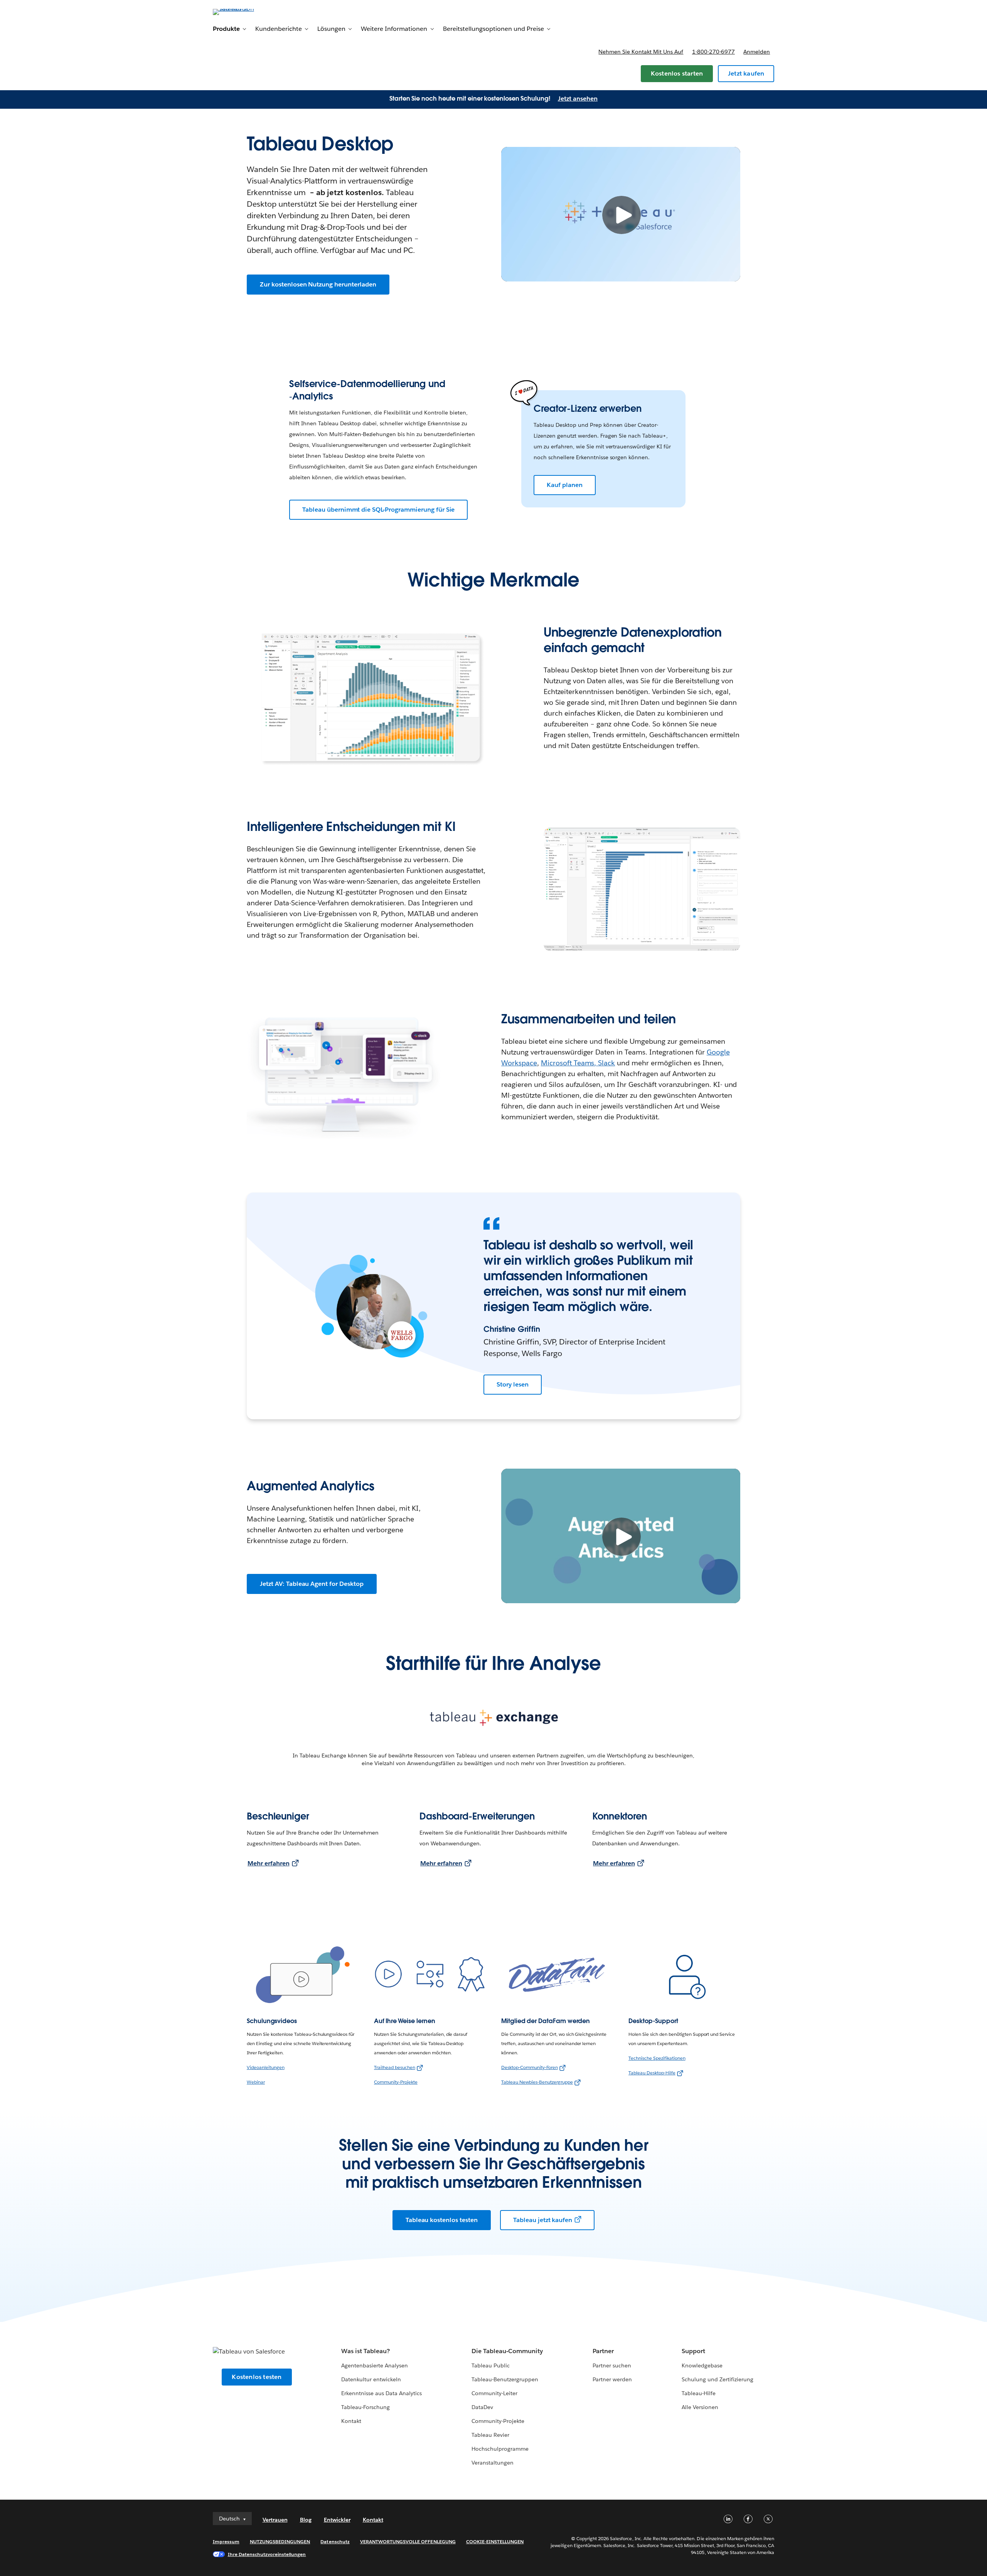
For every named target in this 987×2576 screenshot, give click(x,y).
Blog (306, 2520)
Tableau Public (491, 2365)
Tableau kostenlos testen (442, 2220)
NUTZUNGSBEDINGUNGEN (280, 2541)
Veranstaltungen (493, 2463)
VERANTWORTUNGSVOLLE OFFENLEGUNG (408, 2541)
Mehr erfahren (269, 1863)
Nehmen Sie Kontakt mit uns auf (641, 52)
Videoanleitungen (266, 2067)
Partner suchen (612, 2365)
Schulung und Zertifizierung (718, 2379)
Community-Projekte (396, 2082)
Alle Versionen (700, 2407)
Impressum (226, 2541)
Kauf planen (565, 485)
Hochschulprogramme (500, 2449)
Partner (603, 2351)
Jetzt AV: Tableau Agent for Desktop (312, 1584)
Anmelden (757, 52)
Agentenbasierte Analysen (375, 2365)
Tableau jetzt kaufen (543, 2220)
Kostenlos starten (677, 73)
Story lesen (513, 1384)
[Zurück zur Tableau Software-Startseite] (246, 11)
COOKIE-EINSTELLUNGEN (495, 2541)
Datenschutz (335, 2541)
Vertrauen (275, 2520)
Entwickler (337, 2520)
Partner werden (612, 2379)
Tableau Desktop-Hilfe (652, 2073)
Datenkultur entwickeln (371, 2379)
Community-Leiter (494, 2393)
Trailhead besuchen (395, 2067)
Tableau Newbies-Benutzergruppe (537, 2082)
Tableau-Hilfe (699, 2393)
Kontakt (351, 2421)
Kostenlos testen (257, 2377)
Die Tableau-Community (507, 2351)
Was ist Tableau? (365, 2351)
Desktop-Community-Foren (530, 2067)
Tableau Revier (490, 2435)
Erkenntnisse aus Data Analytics (382, 2393)
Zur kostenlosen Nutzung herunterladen (318, 284)
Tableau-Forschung (365, 2407)
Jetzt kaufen (746, 73)
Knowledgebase (702, 2365)
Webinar (256, 2082)
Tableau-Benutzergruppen (505, 2379)
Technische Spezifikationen (657, 2058)
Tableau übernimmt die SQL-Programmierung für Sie (378, 510)
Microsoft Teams (568, 1063)
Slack (606, 1063)
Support (693, 2351)
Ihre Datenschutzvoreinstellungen (267, 2554)
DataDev (482, 2407)
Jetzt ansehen (578, 99)
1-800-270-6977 (713, 52)
